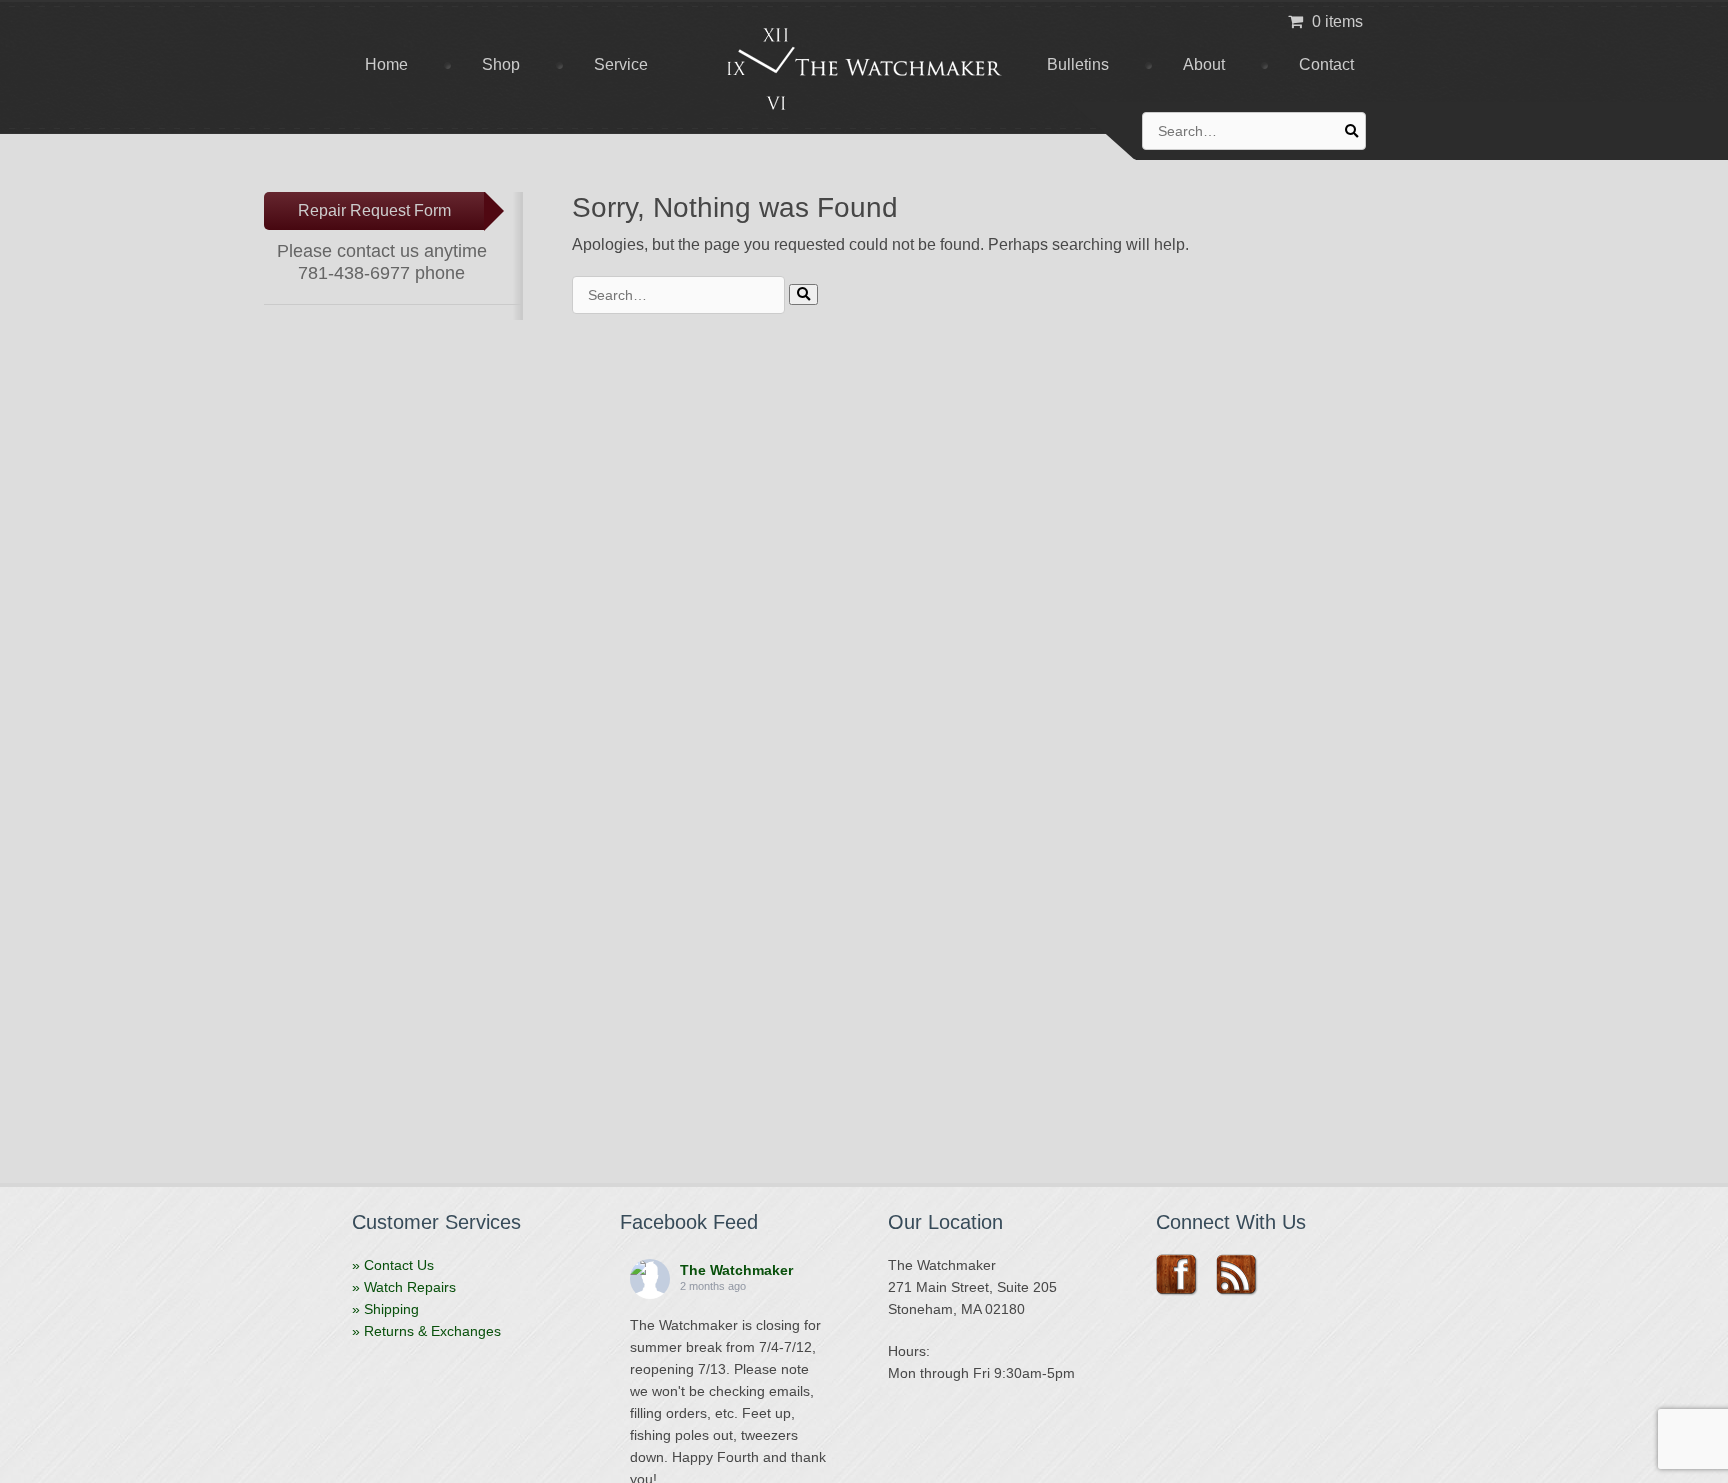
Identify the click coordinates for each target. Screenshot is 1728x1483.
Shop (501, 64)
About (1204, 64)
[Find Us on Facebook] (1183, 1275)
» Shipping (385, 1309)
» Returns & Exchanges (426, 1331)
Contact (1326, 64)
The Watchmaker (736, 1270)
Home (386, 64)
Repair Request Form (374, 210)
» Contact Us (393, 1265)
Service (621, 64)
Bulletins (1078, 64)
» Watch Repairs (404, 1287)
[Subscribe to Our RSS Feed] (1243, 1275)
